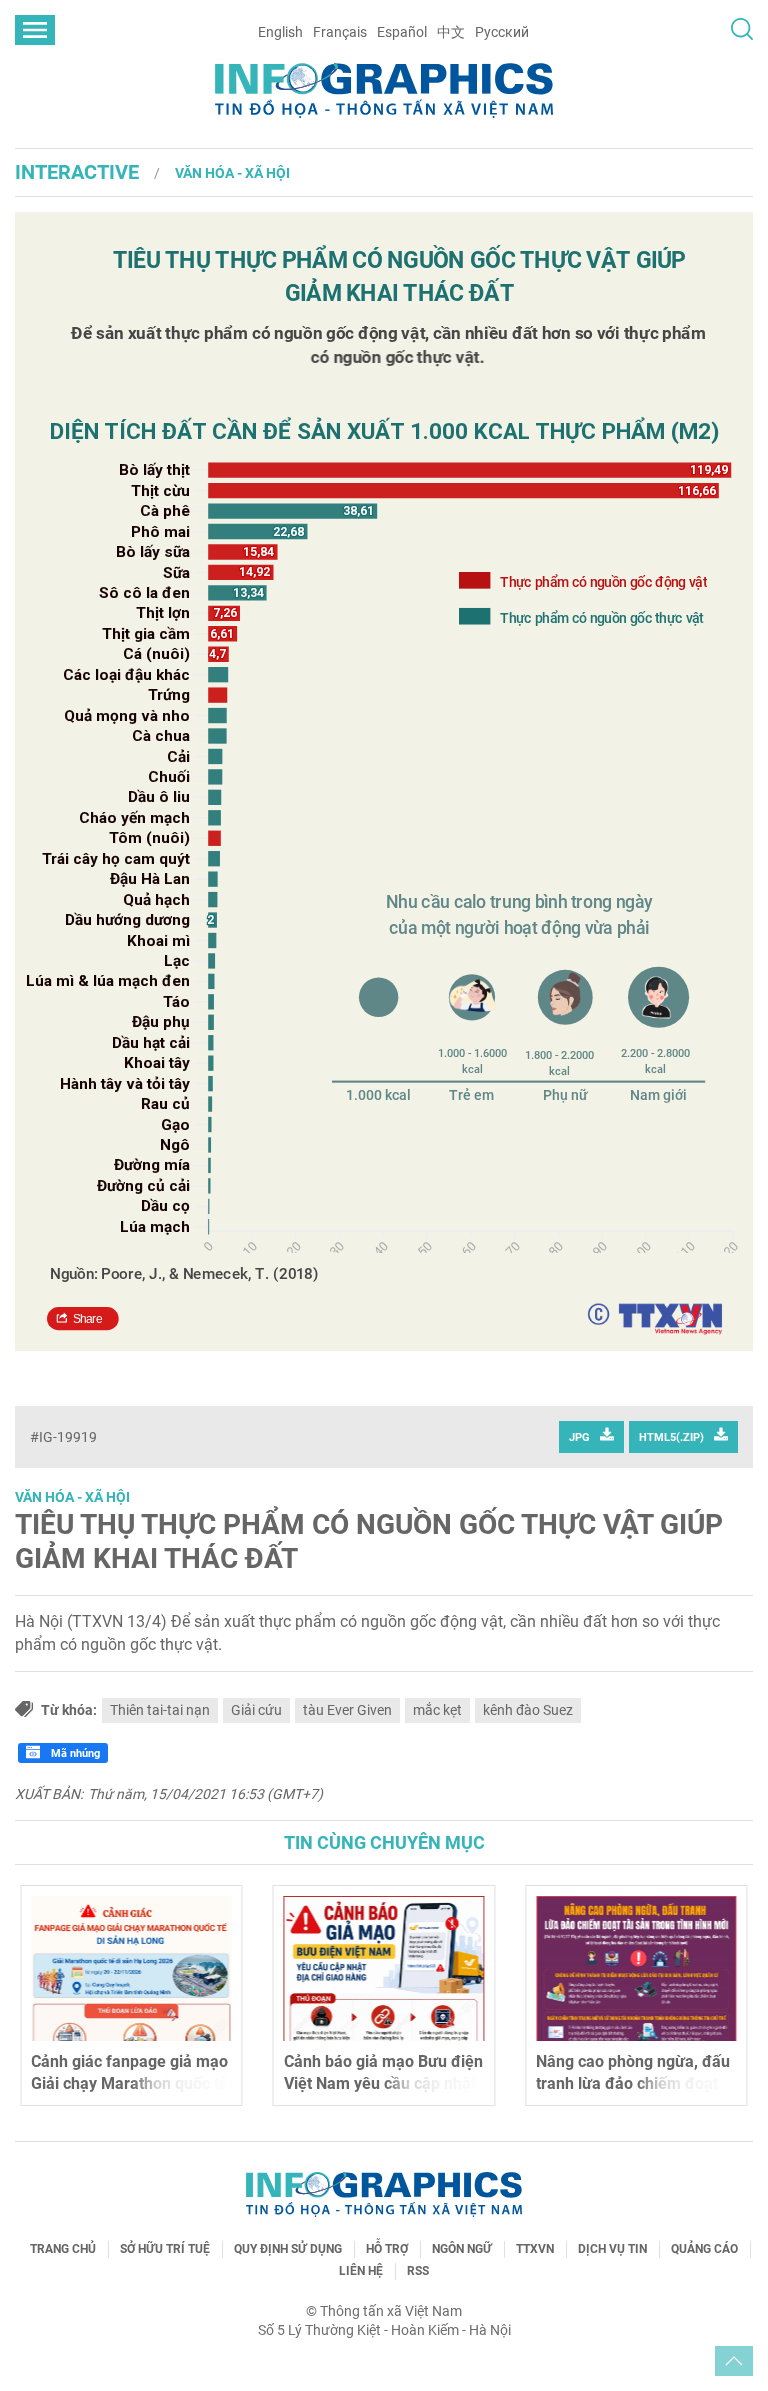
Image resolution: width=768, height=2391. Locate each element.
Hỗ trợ (387, 2249)
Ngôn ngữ (462, 2249)
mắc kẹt (437, 1710)
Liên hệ (361, 2271)
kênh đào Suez (528, 1710)
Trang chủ (63, 2249)
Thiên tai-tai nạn (160, 1710)
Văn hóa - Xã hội (232, 173)
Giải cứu (256, 1710)
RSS (418, 2271)
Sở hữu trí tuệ (165, 2249)
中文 (451, 32)
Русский (502, 32)
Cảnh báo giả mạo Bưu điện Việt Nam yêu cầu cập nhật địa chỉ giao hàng (383, 2084)
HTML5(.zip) (671, 1437)
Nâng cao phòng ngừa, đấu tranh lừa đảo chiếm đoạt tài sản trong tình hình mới (633, 2084)
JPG (579, 1437)
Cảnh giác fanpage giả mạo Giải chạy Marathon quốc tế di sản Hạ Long (129, 2084)
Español (402, 32)
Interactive (77, 172)
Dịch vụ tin (612, 2249)
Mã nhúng (74, 1753)
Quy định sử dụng (288, 2249)
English (280, 32)
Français (340, 32)
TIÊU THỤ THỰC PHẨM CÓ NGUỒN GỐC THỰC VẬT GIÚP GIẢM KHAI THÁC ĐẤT (369, 1541)
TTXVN (535, 2249)
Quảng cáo (704, 2249)
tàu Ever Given (347, 1710)
